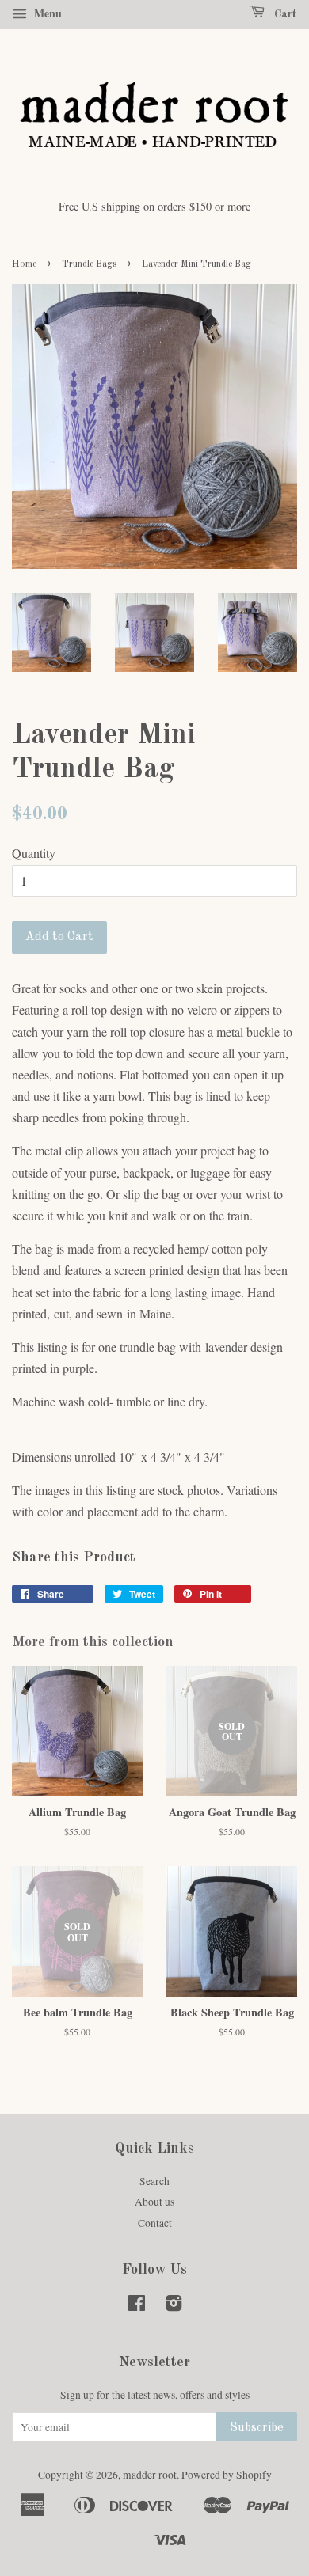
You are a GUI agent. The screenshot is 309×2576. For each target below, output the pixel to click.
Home (24, 264)
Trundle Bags (89, 264)
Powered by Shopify (227, 2475)
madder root (150, 2475)
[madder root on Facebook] (137, 2306)
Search (154, 2181)
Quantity (34, 853)
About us (154, 2202)
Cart (284, 14)
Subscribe (257, 2428)
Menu (46, 13)
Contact (155, 2223)
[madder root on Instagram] (174, 2306)
